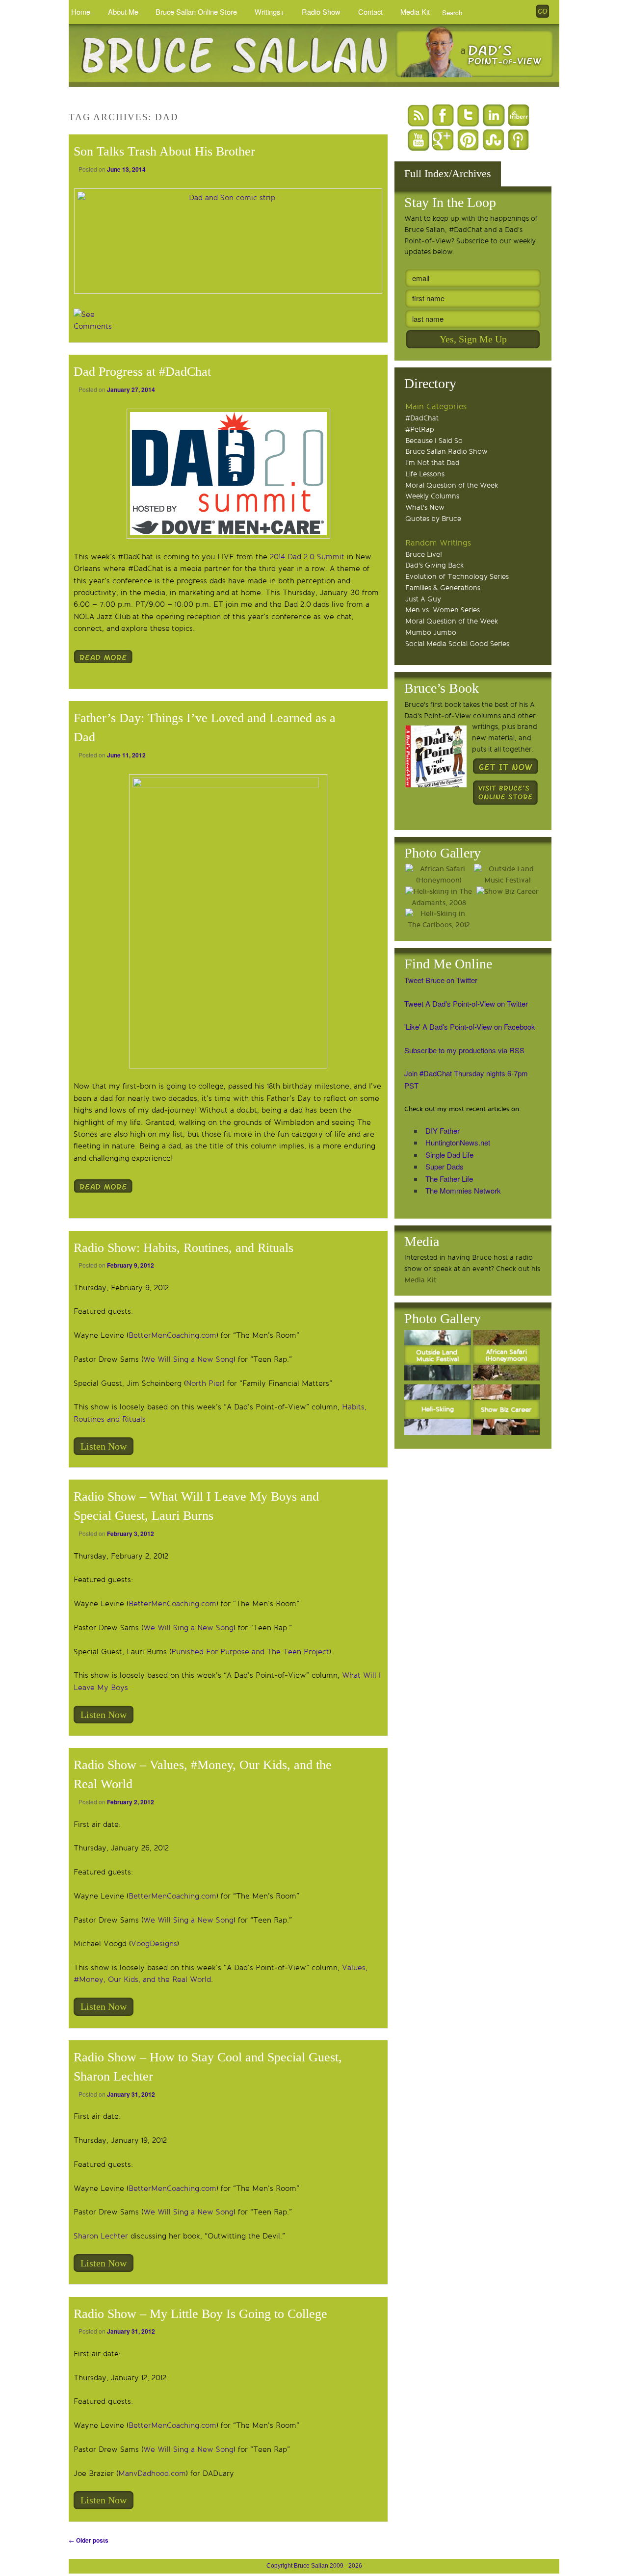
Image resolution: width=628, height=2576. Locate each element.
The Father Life (449, 1179)
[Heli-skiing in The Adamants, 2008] (439, 898)
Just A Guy (423, 599)
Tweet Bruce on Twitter (441, 980)
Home (81, 12)
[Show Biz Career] (507, 892)
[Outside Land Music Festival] (507, 875)
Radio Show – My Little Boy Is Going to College (200, 2314)
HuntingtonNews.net (458, 1142)
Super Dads (445, 1166)
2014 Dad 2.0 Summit (307, 557)
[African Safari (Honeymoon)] (439, 875)
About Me (123, 12)
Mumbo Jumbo (431, 633)
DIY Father (443, 1131)
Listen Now (104, 1446)
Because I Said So (434, 441)
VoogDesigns (154, 1944)
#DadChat (422, 418)
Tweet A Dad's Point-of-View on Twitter (466, 1003)
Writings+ (270, 12)
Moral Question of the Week (452, 485)
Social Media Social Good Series (457, 644)
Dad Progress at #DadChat (142, 372)
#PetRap (420, 429)
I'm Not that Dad (432, 463)
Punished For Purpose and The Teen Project (250, 1652)
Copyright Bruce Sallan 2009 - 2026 (314, 2566)
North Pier (204, 1383)
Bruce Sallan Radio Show (446, 452)
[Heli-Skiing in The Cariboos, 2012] (439, 920)
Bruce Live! (424, 555)
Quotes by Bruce (433, 519)
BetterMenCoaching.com (172, 1335)
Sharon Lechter (101, 2236)
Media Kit (415, 12)
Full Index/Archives (448, 173)
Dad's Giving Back (434, 565)
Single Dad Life (449, 1155)
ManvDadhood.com (152, 2473)
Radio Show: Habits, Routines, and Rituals (183, 1248)
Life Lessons (425, 474)
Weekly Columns (432, 496)
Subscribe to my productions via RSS (464, 1050)
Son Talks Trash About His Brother (164, 151)
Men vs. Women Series (443, 610)
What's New (425, 507)
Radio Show (321, 12)
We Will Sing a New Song (188, 1359)
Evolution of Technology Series (457, 577)
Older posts (89, 2540)
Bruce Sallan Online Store (196, 12)
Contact (370, 12)
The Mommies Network (463, 1190)
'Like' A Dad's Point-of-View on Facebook (470, 1027)
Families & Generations (443, 588)
